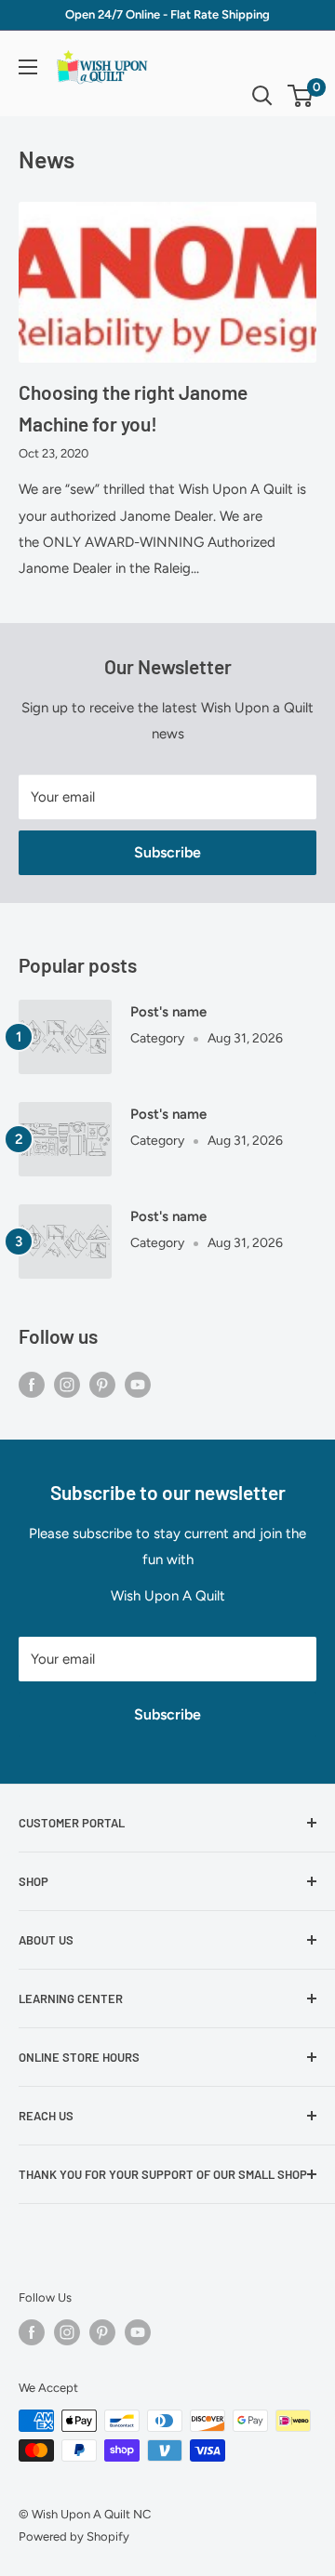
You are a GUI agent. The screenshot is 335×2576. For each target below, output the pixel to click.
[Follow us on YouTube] (138, 1384)
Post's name (168, 1012)
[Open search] (262, 96)
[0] (301, 96)
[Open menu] (28, 67)
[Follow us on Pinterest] (102, 1384)
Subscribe (167, 852)
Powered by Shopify (74, 2536)
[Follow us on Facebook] (32, 1384)
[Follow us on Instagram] (67, 1384)
